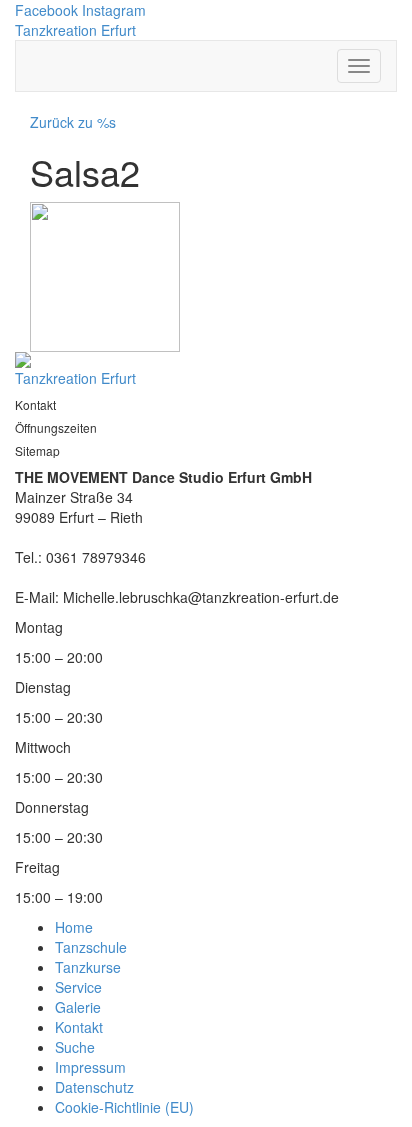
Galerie (78, 1007)
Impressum (90, 1067)
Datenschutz (94, 1087)
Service (78, 987)
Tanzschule (91, 947)
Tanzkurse (88, 967)
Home (74, 927)
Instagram (114, 10)
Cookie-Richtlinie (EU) (124, 1107)
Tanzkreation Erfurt (75, 30)
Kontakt (79, 1027)
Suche (75, 1047)
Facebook (46, 10)
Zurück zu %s (73, 122)
